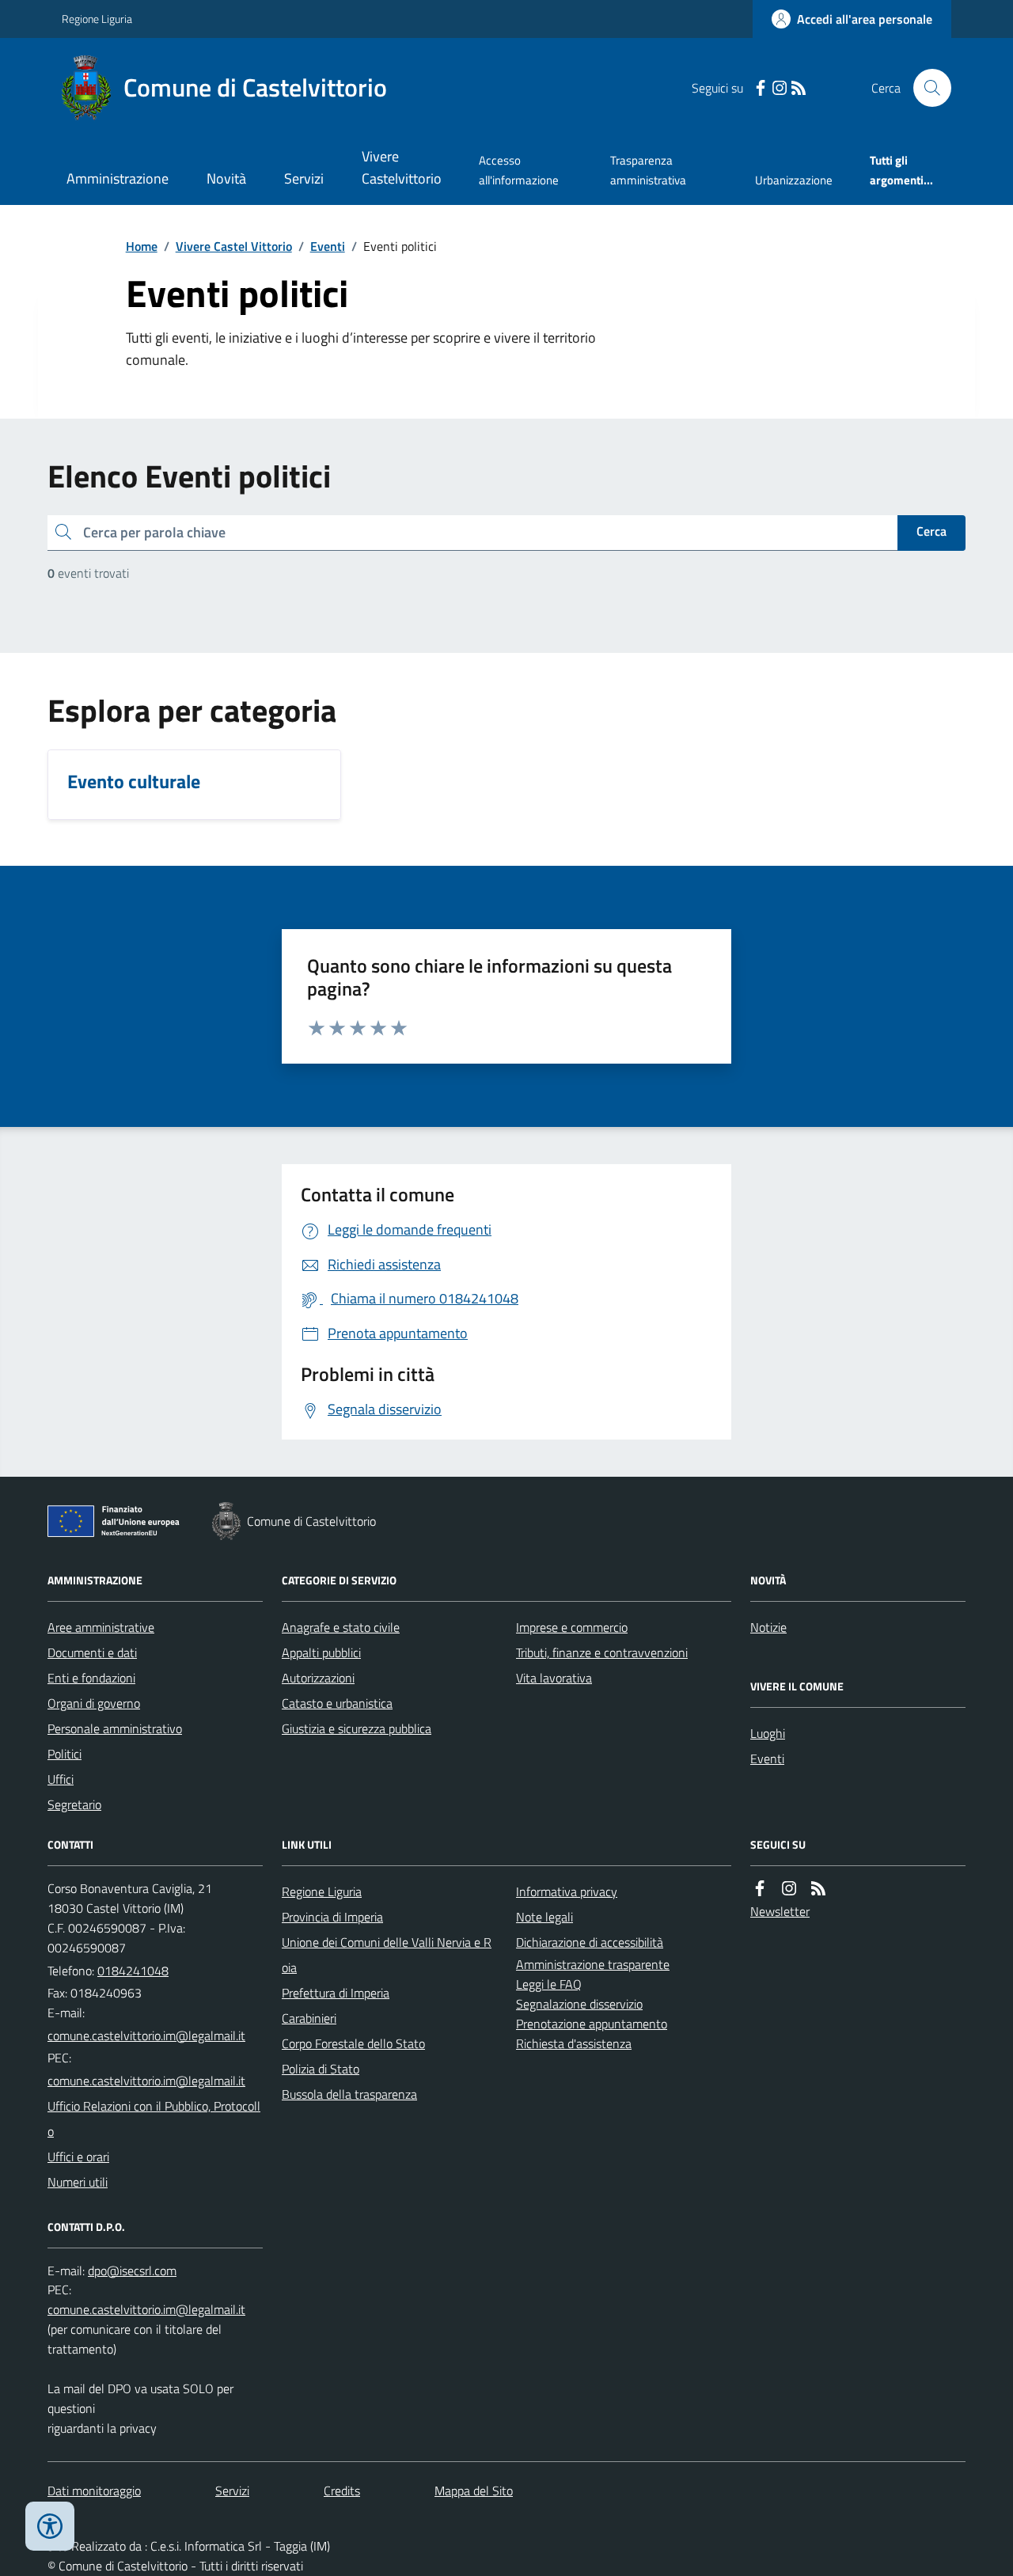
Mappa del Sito (474, 2491)
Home (142, 246)
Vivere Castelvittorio (402, 167)
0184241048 (133, 1971)
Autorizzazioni (318, 1678)
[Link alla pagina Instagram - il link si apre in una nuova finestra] (780, 88)
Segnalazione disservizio (579, 2004)
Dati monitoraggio (94, 2491)
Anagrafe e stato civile (341, 1627)
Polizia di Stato (321, 2069)
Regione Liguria (97, 19)
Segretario (74, 1804)
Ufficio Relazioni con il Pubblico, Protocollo (154, 2119)
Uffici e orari (78, 2157)
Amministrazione (118, 178)
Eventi (328, 246)
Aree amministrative (101, 1627)
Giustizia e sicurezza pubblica (357, 1728)
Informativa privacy (567, 1891)
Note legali (544, 1917)
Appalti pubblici (321, 1652)
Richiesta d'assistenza (574, 2043)
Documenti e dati (92, 1652)
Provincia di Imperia (332, 1917)
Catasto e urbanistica (337, 1703)
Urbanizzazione (794, 180)
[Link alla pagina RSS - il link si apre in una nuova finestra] (799, 88)
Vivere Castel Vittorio (234, 246)
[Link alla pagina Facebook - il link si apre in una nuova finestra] (761, 88)
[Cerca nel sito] (926, 88)
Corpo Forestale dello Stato (353, 2043)
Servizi (304, 178)
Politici (64, 1754)
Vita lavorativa (554, 1678)
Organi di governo (94, 1703)
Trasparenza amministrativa (648, 170)
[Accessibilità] (50, 2526)
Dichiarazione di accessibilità (590, 1942)
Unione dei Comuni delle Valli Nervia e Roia (387, 1955)
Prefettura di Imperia (336, 1993)
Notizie (768, 1627)
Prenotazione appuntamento (592, 2024)
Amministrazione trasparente (593, 1964)
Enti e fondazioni (91, 1678)
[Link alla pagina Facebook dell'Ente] (760, 1889)
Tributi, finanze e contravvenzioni (602, 1652)
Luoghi (768, 1733)
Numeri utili (78, 2182)
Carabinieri (309, 2018)
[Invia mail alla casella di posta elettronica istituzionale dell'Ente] (146, 2035)
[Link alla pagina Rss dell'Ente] (818, 1889)
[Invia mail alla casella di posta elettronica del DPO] (132, 2271)
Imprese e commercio (572, 1627)
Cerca (931, 531)
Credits (342, 2491)
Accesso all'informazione (519, 170)
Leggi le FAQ (549, 1984)
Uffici (61, 1779)
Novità (226, 178)
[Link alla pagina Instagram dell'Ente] (789, 1889)
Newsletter (780, 1911)
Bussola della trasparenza (349, 2094)
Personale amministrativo (115, 1728)
